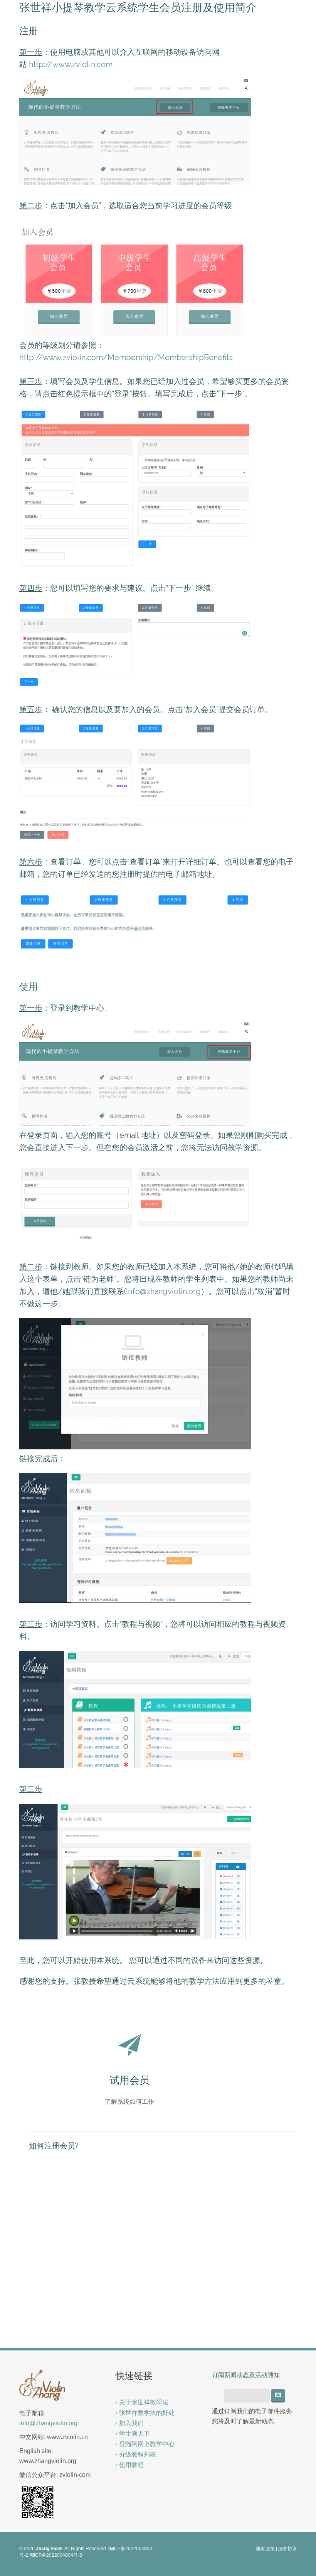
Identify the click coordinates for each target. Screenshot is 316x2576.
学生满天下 (134, 2434)
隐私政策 (266, 2549)
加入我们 (131, 2423)
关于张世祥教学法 (144, 2402)
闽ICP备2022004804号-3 (56, 2555)
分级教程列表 (138, 2454)
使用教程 (131, 2465)
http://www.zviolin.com (71, 64)
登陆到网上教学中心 (147, 2444)
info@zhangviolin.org (163, 1291)
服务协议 (287, 2549)
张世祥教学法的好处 (147, 2413)
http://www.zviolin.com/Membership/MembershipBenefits (126, 357)
